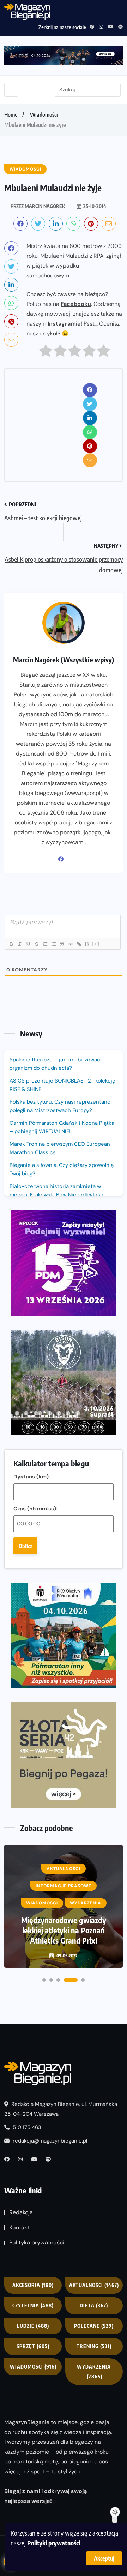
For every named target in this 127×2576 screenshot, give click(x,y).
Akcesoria (33, 2285)
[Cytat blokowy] (62, 944)
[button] (44, 1980)
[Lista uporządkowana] (45, 944)
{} (87, 944)
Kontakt (19, 2228)
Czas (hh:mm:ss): (35, 1509)
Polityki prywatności (54, 2543)
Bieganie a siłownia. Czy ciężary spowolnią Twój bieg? (62, 1169)
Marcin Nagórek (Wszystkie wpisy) (64, 659)
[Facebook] (64, 859)
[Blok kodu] (70, 944)
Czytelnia (33, 2305)
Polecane (94, 2326)
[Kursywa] (19, 944)
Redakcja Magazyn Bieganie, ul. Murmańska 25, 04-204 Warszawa (61, 2109)
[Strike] (36, 944)
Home (11, 115)
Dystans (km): (32, 1477)
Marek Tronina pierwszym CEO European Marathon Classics (60, 1148)
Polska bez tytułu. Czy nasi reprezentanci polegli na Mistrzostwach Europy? (61, 1106)
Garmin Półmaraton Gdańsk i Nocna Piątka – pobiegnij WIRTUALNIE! (62, 1127)
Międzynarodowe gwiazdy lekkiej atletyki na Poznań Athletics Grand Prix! (64, 1930)
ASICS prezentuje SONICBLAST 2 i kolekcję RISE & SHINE (62, 1085)
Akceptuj (104, 2558)
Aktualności (94, 2285)
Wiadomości (44, 115)
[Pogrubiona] (11, 944)
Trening (94, 2346)
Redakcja (21, 2213)
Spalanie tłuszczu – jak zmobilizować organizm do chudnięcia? (55, 1064)
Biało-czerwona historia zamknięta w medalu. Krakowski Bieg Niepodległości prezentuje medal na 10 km (57, 1195)
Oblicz (25, 1546)
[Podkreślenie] (28, 944)
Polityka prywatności (37, 2243)
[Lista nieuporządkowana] (53, 944)
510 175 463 (26, 2128)
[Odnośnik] (79, 944)
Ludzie (33, 2326)
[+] (96, 944)
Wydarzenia (94, 2372)
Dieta (94, 2305)
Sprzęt (33, 2346)
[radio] (46, 352)
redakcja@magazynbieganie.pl (50, 2141)
